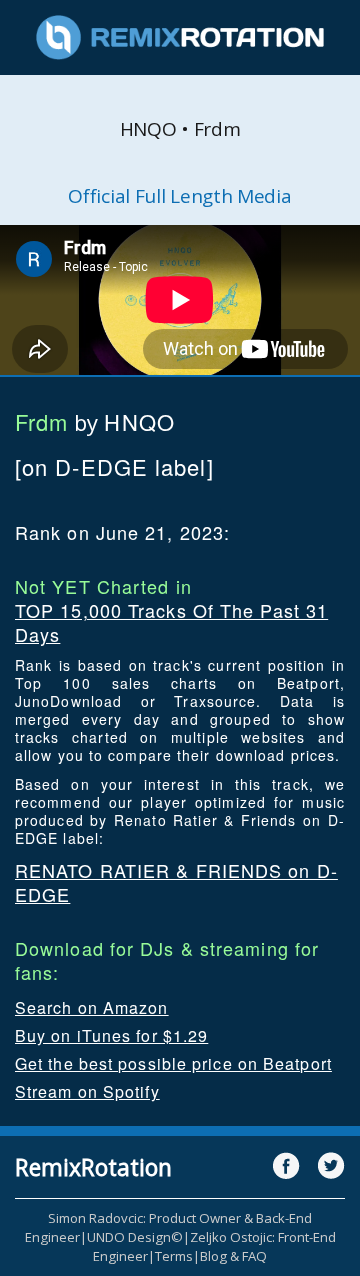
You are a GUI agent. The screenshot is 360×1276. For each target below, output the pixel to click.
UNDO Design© (135, 1237)
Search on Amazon (92, 1007)
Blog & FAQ (233, 1256)
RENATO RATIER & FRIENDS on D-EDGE (176, 882)
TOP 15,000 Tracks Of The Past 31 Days (171, 622)
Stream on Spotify (87, 1091)
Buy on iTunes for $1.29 (111, 1035)
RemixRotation (93, 1167)
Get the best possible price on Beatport (173, 1063)
